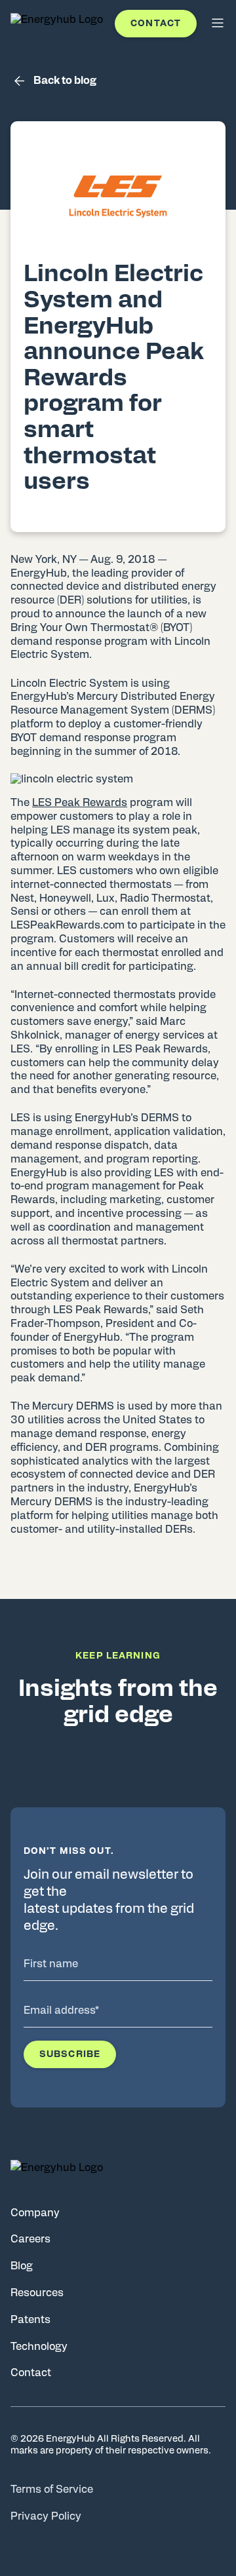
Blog (22, 2266)
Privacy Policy (46, 2516)
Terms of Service (52, 2489)
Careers (30, 2239)
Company (35, 2213)
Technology (39, 2347)
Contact (156, 24)
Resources (37, 2293)
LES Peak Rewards (80, 803)
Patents (30, 2320)
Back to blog (65, 81)
